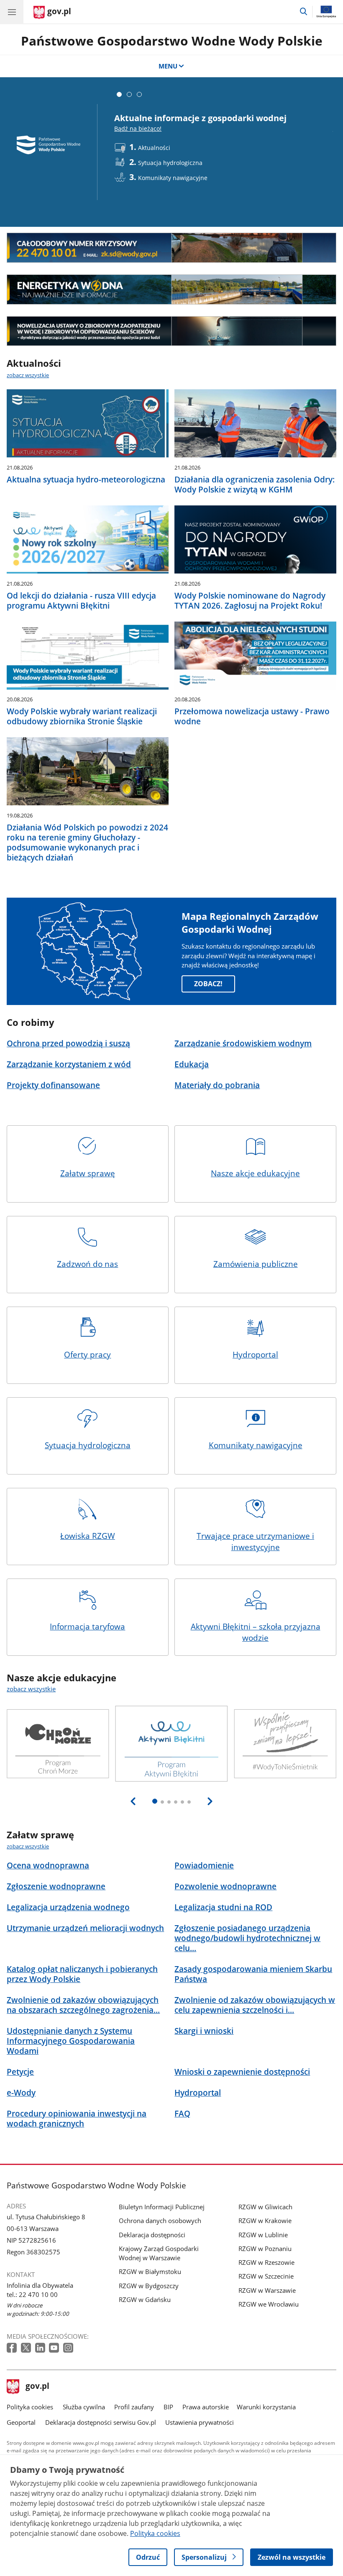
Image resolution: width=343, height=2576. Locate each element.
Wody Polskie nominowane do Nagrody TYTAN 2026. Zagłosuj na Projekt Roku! (250, 601)
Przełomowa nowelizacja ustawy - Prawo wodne (252, 716)
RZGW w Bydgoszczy (149, 2286)
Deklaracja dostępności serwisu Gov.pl (101, 2422)
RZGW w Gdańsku (145, 2299)
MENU (168, 66)
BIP (168, 2407)
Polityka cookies (30, 2407)
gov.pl (37, 2387)
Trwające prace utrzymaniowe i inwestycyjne (255, 1542)
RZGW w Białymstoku (150, 2271)
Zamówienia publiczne (256, 1264)
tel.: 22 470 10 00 (32, 2294)
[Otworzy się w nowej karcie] (13, 2348)
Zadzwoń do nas (87, 1264)
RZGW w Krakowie (265, 2221)
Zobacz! (208, 984)
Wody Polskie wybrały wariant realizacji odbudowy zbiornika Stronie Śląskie (82, 716)
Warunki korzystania (266, 2407)
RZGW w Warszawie (267, 2290)
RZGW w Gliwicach (265, 2207)
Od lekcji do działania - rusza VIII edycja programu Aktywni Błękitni (81, 601)
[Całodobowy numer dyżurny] (171, 248)
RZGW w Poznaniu (265, 2249)
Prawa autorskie (206, 2407)
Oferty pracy (87, 1354)
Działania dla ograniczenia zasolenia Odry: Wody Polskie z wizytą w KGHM (255, 485)
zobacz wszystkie (28, 375)
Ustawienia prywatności (200, 2422)
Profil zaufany (134, 2407)
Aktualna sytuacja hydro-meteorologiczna (86, 480)
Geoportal (21, 2422)
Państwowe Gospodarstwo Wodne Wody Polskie (172, 41)
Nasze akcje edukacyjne (255, 1173)
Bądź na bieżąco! (138, 128)
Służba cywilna (84, 2407)
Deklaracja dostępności (152, 2235)
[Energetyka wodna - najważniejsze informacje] (171, 289)
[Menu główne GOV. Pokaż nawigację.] (12, 12)
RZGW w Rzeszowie (266, 2262)
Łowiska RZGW (88, 1536)
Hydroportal (255, 1354)
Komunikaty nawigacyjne (256, 1445)
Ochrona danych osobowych (160, 2221)
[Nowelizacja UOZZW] (171, 331)
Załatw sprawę (88, 1173)
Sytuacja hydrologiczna (88, 1445)
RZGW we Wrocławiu (269, 2304)
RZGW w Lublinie (263, 2235)
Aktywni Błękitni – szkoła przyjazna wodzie (256, 1632)
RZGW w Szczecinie (266, 2276)
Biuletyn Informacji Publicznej (162, 2207)
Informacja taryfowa (87, 1626)
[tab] (119, 94)
